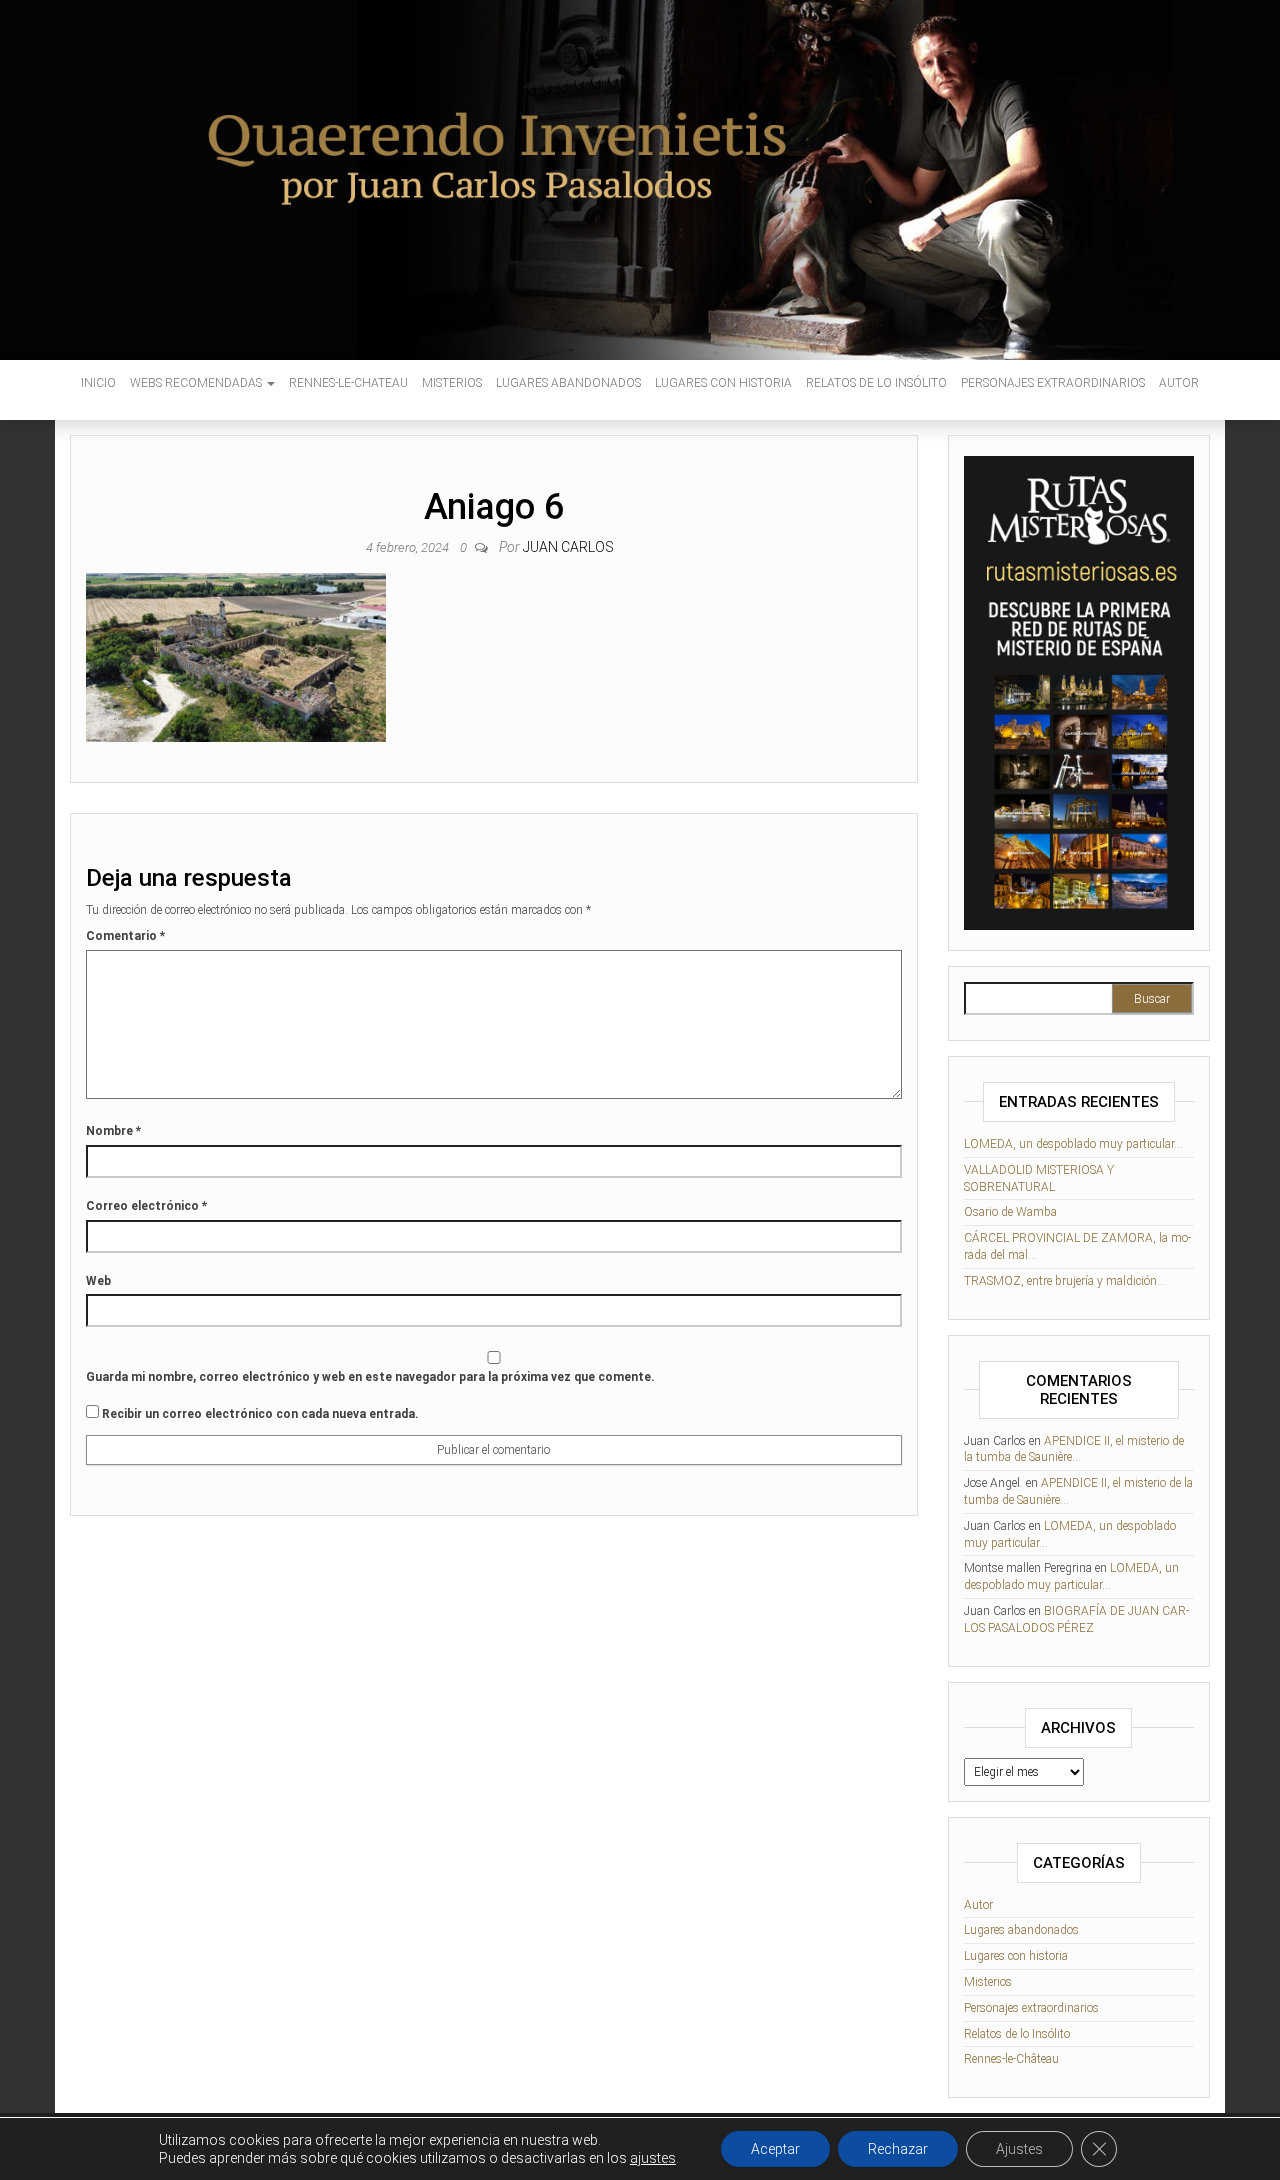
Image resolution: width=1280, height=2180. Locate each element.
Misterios (452, 383)
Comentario (125, 936)
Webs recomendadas (197, 383)
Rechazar (898, 2149)
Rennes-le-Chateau (348, 383)
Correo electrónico (146, 1206)
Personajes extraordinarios (1053, 383)
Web (98, 1281)
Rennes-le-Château (1011, 2059)
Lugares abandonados (568, 383)
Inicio (98, 383)
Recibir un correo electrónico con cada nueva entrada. (260, 1414)
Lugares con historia (723, 383)
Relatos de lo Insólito (876, 383)
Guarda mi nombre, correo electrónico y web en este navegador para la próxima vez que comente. (370, 1377)
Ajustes (1019, 2149)
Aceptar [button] (775, 2149)
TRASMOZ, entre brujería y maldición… (1065, 1281)
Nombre (113, 1131)
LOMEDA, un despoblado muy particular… (1073, 1144)
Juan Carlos (568, 547)
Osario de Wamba (1010, 1212)
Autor (1179, 383)
